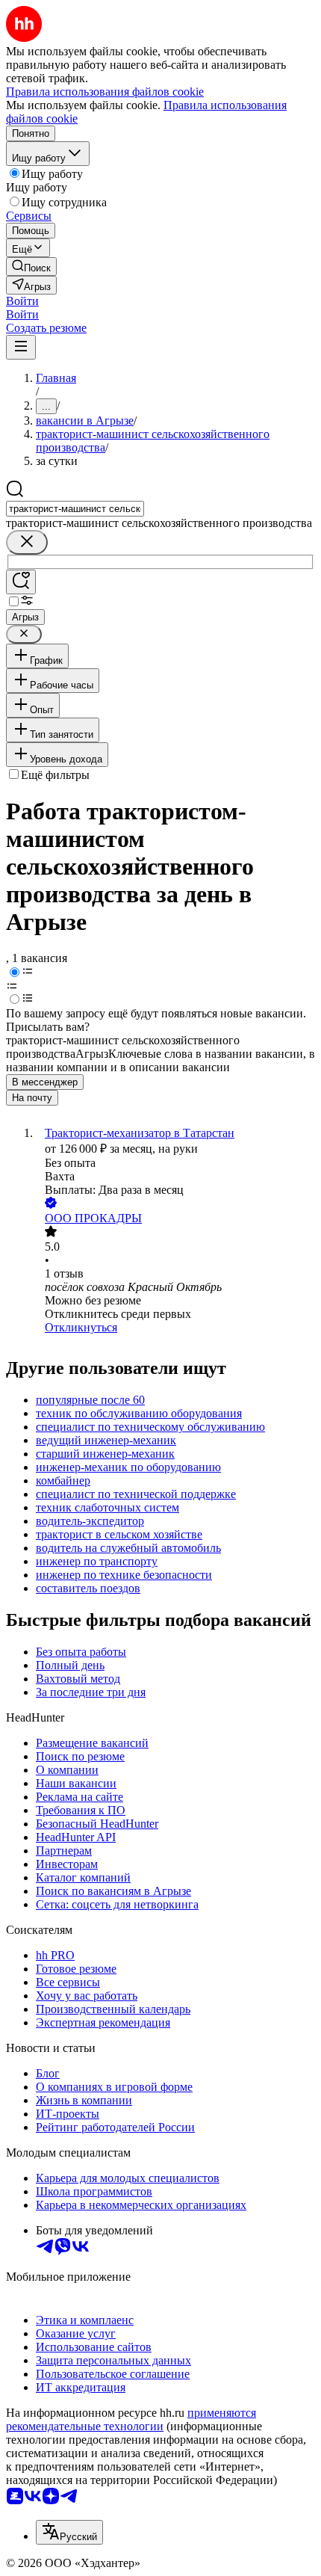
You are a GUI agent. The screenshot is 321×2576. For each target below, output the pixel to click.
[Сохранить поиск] (21, 582)
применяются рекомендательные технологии (131, 2419)
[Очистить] (27, 542)
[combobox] (75, 509)
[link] (31, 266)
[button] (22, 301)
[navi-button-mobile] (21, 347)
